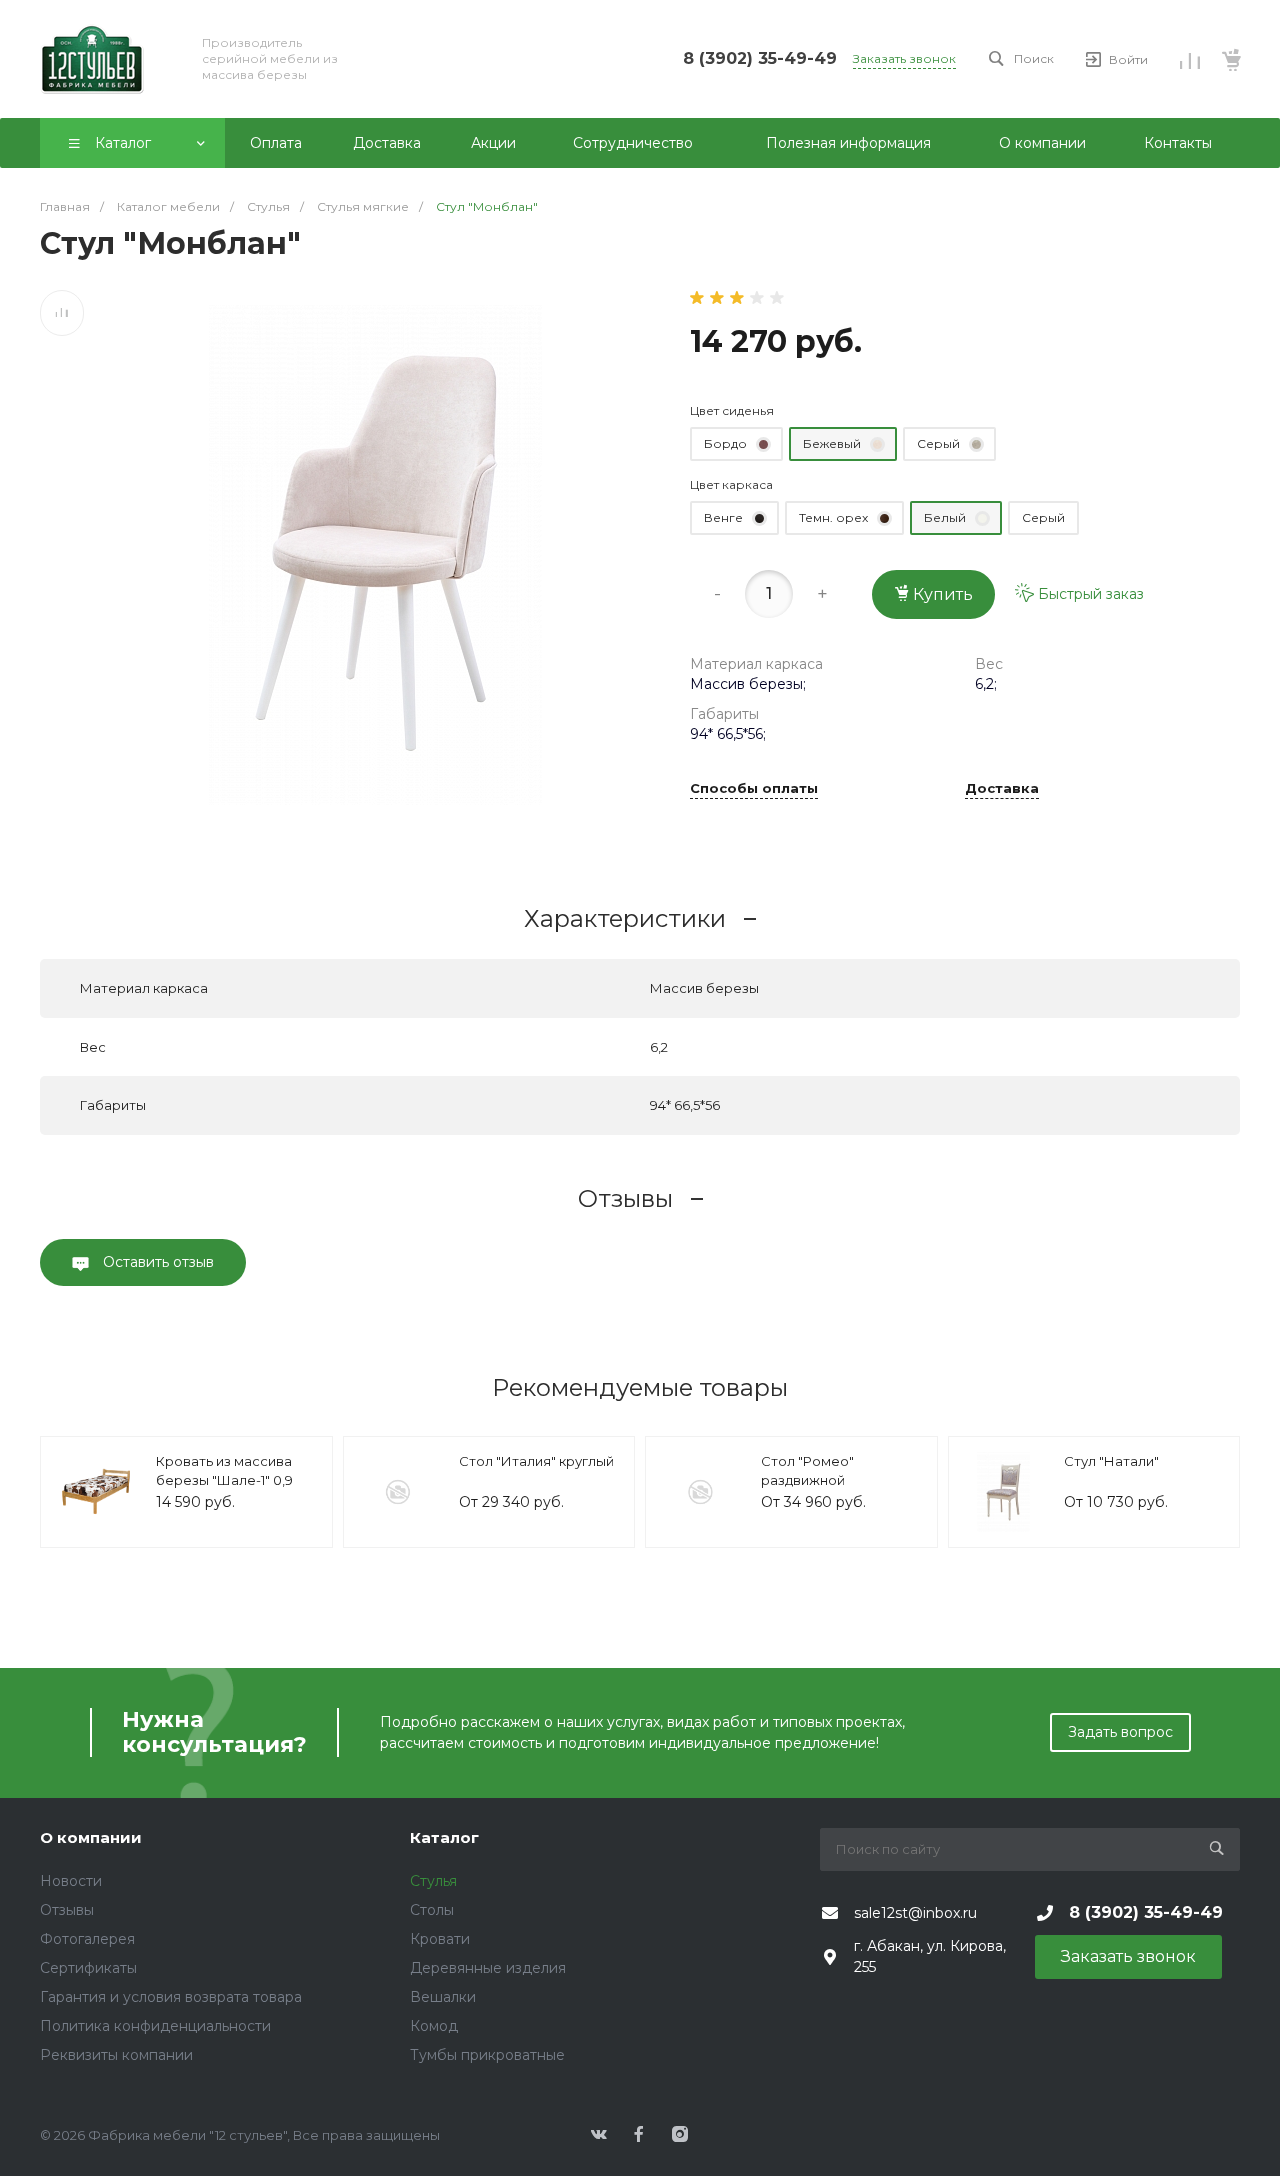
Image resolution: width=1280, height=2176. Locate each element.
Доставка (1002, 789)
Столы (432, 1910)
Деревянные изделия (488, 1968)
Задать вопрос (1120, 1732)
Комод (434, 2026)
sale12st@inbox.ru (915, 1913)
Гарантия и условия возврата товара (171, 1997)
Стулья (433, 1881)
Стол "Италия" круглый (536, 1461)
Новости (71, 1881)
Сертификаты (88, 1968)
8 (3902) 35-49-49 (760, 58)
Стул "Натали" (1111, 1461)
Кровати (440, 1939)
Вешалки (443, 1997)
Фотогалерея (87, 1939)
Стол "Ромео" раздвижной (807, 1471)
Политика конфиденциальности (155, 2026)
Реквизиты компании (116, 2055)
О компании (91, 1837)
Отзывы (67, 1910)
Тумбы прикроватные (487, 2055)
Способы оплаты (754, 789)
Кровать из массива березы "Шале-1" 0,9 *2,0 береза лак (224, 1480)
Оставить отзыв (156, 1262)
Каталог (444, 1837)
